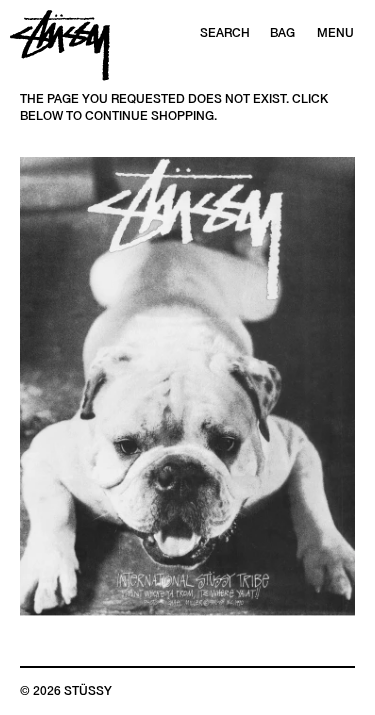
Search (225, 33)
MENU (335, 33)
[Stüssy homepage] (60, 45)
